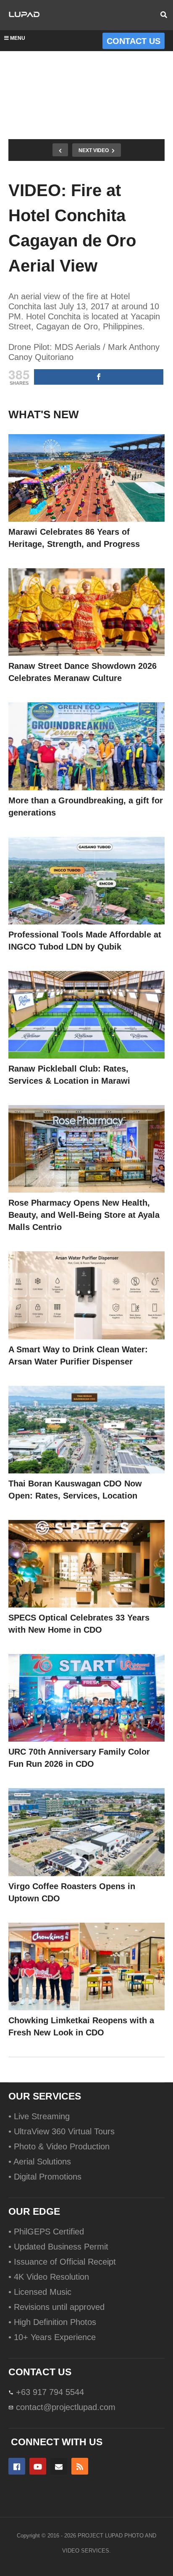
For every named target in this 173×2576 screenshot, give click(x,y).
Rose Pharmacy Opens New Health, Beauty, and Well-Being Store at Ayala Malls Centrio (84, 1215)
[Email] (59, 2466)
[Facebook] (17, 2466)
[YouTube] (38, 2466)
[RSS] (80, 2466)
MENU (18, 38)
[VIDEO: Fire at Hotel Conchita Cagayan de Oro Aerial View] (86, 478)
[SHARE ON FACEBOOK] (99, 377)
